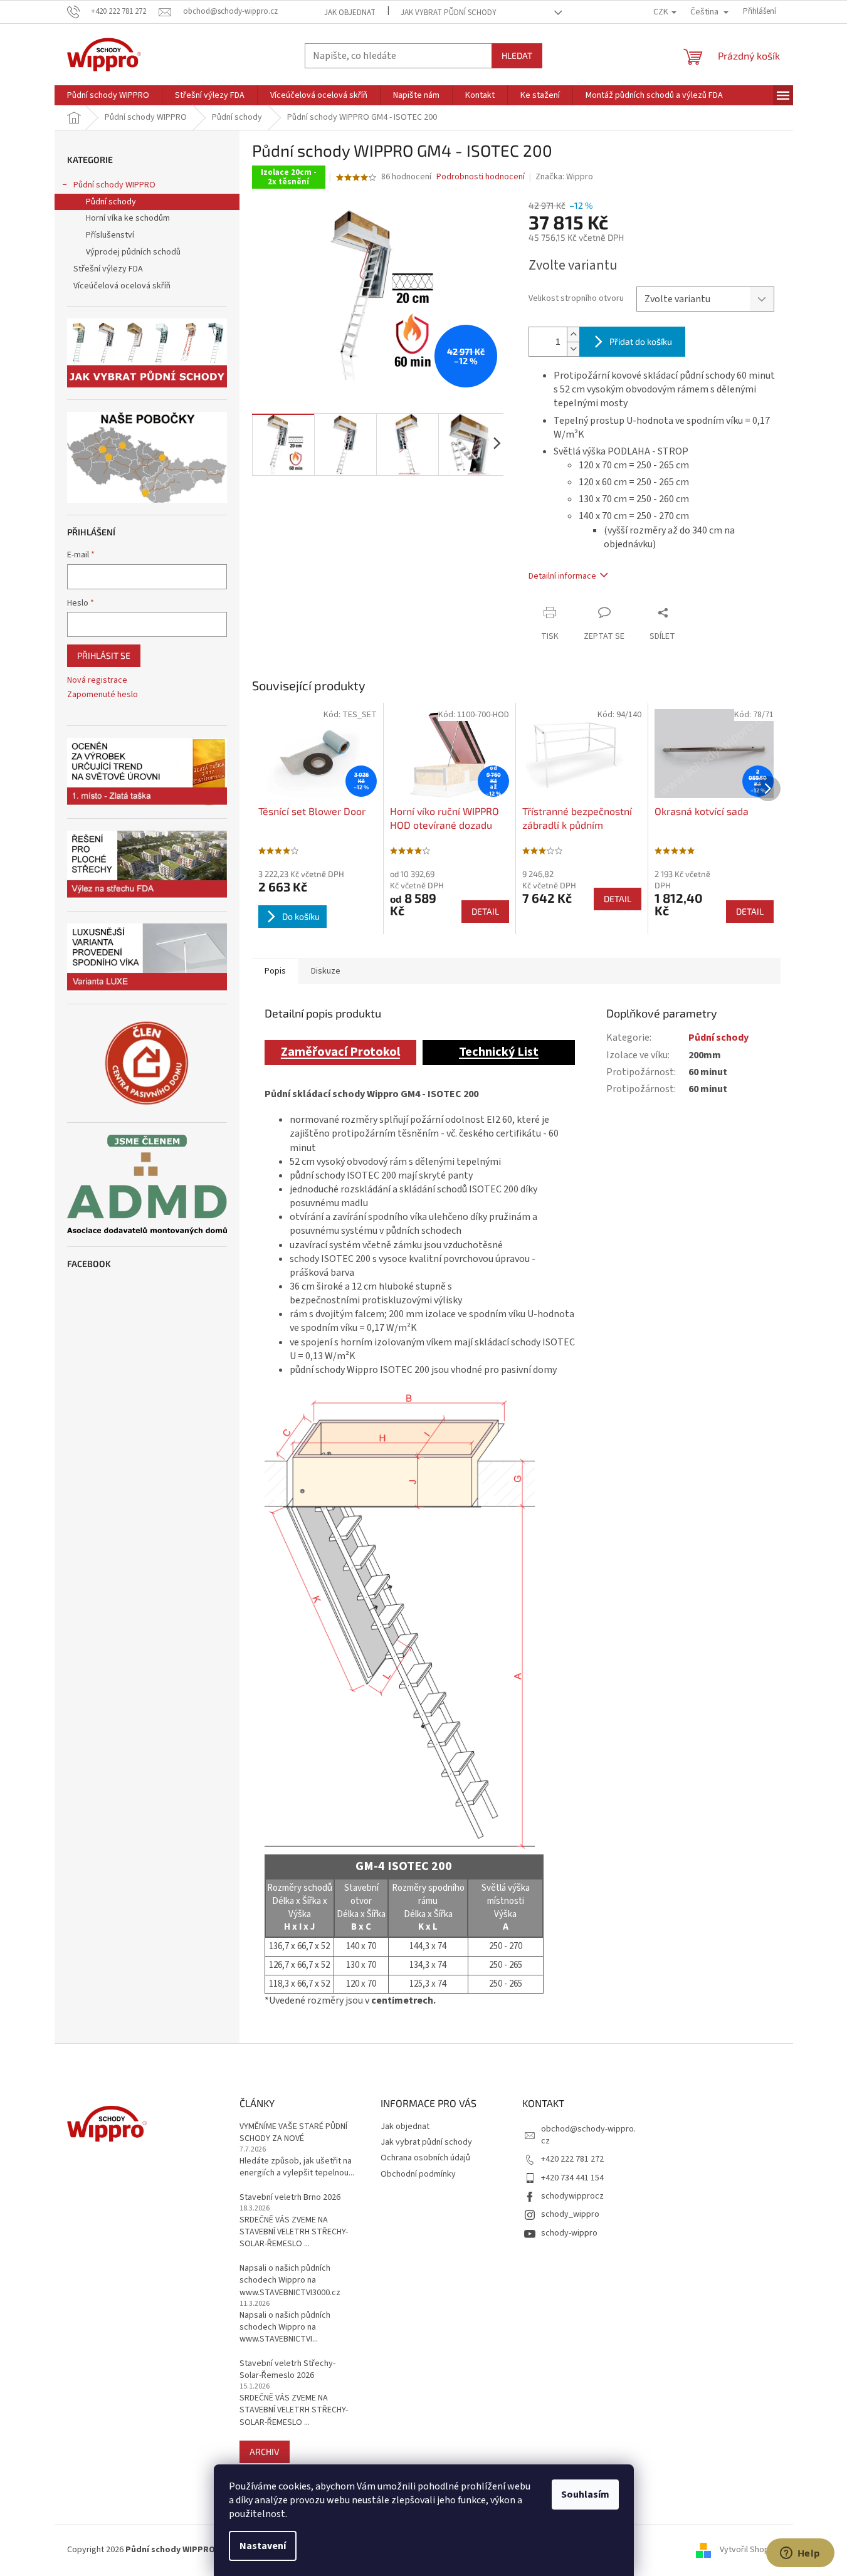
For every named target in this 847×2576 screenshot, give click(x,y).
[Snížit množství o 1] (573, 349)
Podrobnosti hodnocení (481, 177)
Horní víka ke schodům (128, 218)
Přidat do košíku (641, 341)
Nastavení (263, 2546)
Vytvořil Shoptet (750, 2550)
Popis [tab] (275, 971)
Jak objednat (350, 13)
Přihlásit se (104, 655)
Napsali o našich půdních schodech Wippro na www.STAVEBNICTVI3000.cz (290, 2281)
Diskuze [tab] (326, 971)
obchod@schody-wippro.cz (588, 2135)
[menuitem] (108, 95)
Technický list (499, 1052)
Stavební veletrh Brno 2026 (290, 2198)
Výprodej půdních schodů (133, 252)
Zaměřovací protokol (340, 1052)
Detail (485, 911)
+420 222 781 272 (572, 2159)
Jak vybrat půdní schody (449, 13)
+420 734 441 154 (572, 2178)
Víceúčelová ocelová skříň (122, 286)
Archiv (265, 2452)
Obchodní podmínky (418, 2174)
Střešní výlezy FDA (108, 269)
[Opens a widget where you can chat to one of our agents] (800, 2554)
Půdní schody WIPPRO (114, 185)
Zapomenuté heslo (103, 695)
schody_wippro (570, 2214)
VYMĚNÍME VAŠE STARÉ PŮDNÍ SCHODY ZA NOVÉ (293, 2133)
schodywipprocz (572, 2196)
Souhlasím (585, 2495)
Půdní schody (111, 202)
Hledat (517, 55)
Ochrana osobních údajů (425, 2158)
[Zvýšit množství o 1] (573, 334)
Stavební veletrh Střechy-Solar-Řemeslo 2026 (287, 2370)
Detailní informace (562, 576)
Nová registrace (97, 681)
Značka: (564, 177)
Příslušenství (110, 235)
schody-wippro (569, 2233)
